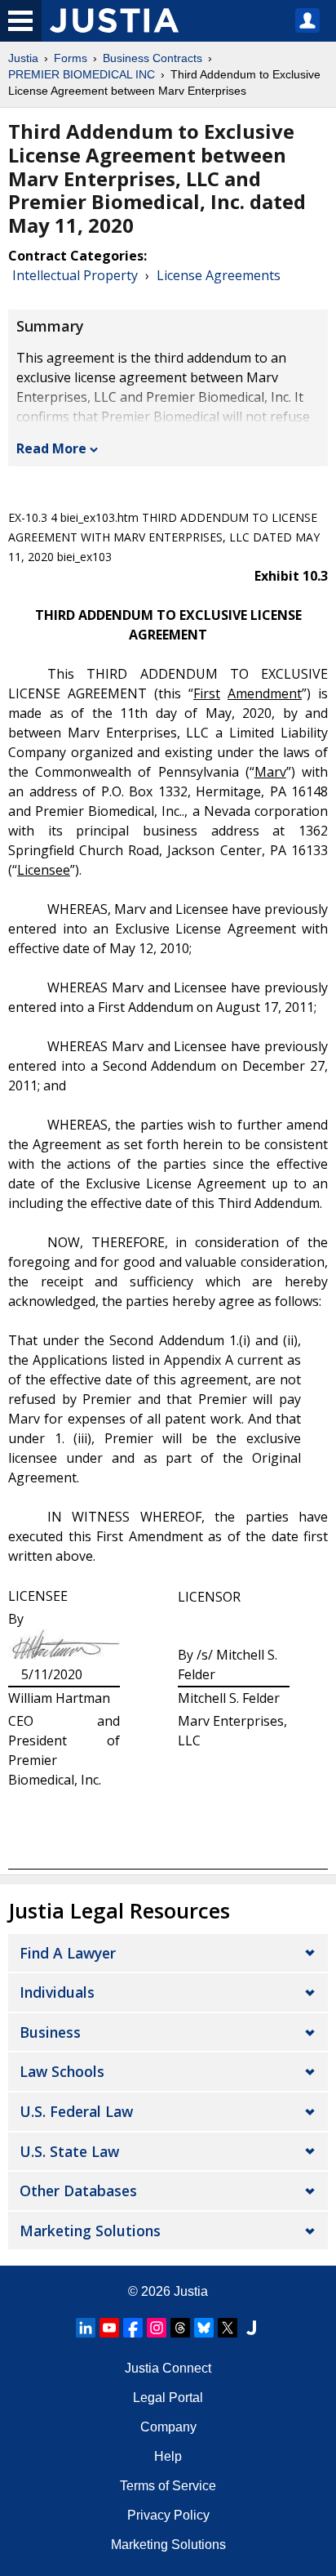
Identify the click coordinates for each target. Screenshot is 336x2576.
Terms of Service (168, 2486)
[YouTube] (109, 2328)
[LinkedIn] (86, 2328)
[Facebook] (133, 2328)
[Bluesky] (204, 2328)
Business (50, 2032)
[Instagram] (157, 2328)
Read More (51, 448)
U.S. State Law (69, 2151)
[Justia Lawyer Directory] (251, 2328)
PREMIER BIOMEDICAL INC (82, 74)
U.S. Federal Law (76, 2111)
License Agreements (219, 275)
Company (168, 2427)
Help (168, 2456)
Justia (23, 58)
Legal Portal (168, 2398)
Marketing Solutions (90, 2231)
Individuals (57, 1992)
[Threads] (180, 2328)
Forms (71, 58)
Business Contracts (153, 58)
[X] (228, 2328)
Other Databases (78, 2190)
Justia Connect (168, 2368)
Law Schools (62, 2071)
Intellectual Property (75, 275)
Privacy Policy (168, 2515)
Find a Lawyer (68, 1953)
